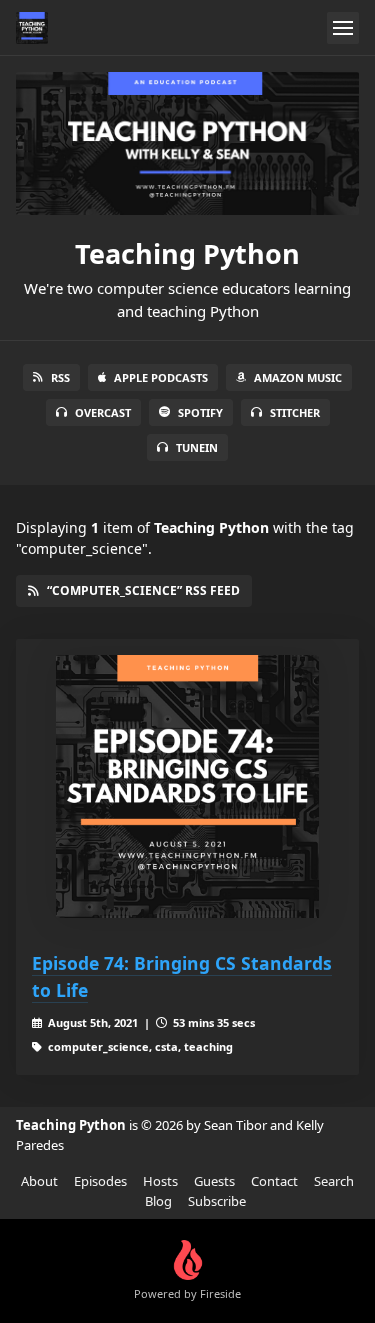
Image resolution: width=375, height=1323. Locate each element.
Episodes (100, 1181)
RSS (60, 377)
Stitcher (295, 412)
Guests (214, 1181)
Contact (274, 1181)
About (39, 1181)
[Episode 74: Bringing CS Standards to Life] (187, 786)
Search (334, 1181)
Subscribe (217, 1201)
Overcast (103, 412)
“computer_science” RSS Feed (143, 590)
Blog (158, 1201)
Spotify (200, 412)
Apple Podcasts (161, 377)
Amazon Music (298, 377)
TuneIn (197, 447)
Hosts (160, 1181)
